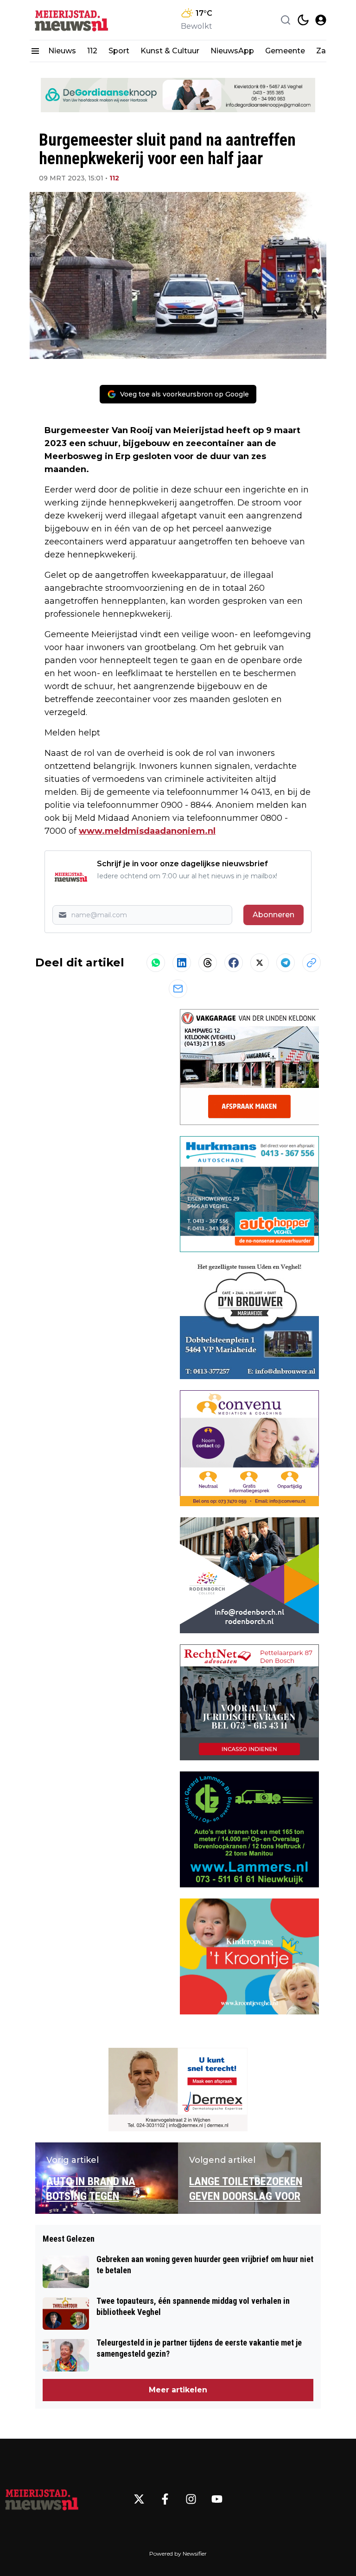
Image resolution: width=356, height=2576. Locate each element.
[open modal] (321, 20)
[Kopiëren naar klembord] (311, 963)
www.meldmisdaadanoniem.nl (147, 831)
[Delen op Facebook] (234, 963)
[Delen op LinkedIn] (182, 963)
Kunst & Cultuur (170, 51)
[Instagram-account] (191, 2499)
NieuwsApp (232, 51)
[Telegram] (286, 963)
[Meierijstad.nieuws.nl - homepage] (71, 20)
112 (92, 51)
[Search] (286, 20)
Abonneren (273, 915)
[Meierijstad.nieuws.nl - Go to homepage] (42, 2499)
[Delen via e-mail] (178, 989)
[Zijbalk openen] (35, 51)
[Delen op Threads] (208, 963)
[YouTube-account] (217, 2499)
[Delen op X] (260, 963)
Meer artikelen (178, 2390)
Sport (119, 51)
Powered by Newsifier (178, 2554)
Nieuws (62, 51)
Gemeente (285, 51)
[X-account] (139, 2499)
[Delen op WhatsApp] (156, 963)
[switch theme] (303, 20)
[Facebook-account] (165, 2499)
